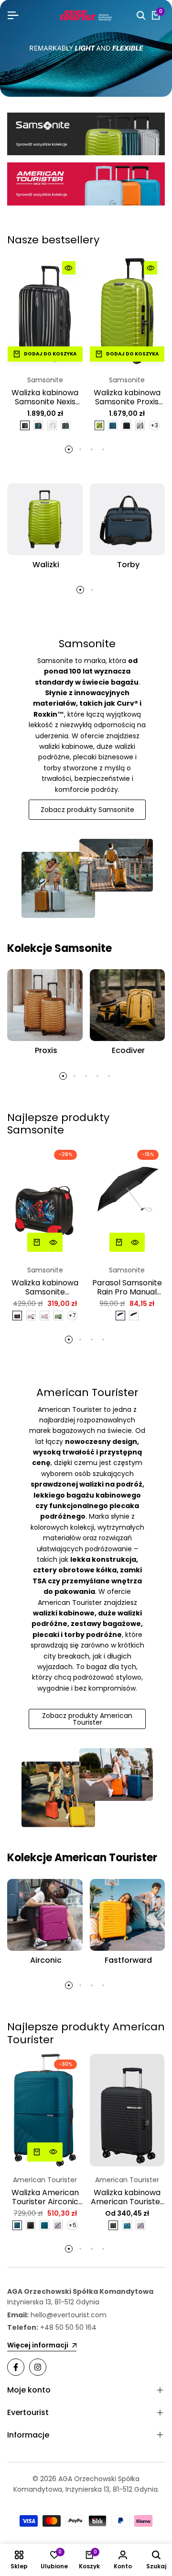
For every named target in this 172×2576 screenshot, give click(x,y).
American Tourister (45, 2180)
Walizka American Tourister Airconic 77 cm (45, 2197)
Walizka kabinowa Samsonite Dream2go (45, 1287)
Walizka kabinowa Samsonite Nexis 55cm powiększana (45, 397)
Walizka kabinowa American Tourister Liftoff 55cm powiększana (127, 2197)
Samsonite (45, 380)
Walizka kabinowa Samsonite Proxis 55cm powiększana (127, 397)
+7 (72, 1315)
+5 (72, 2225)
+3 (154, 425)
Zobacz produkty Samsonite (87, 810)
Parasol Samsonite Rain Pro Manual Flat (127, 1287)
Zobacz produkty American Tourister (87, 1719)
